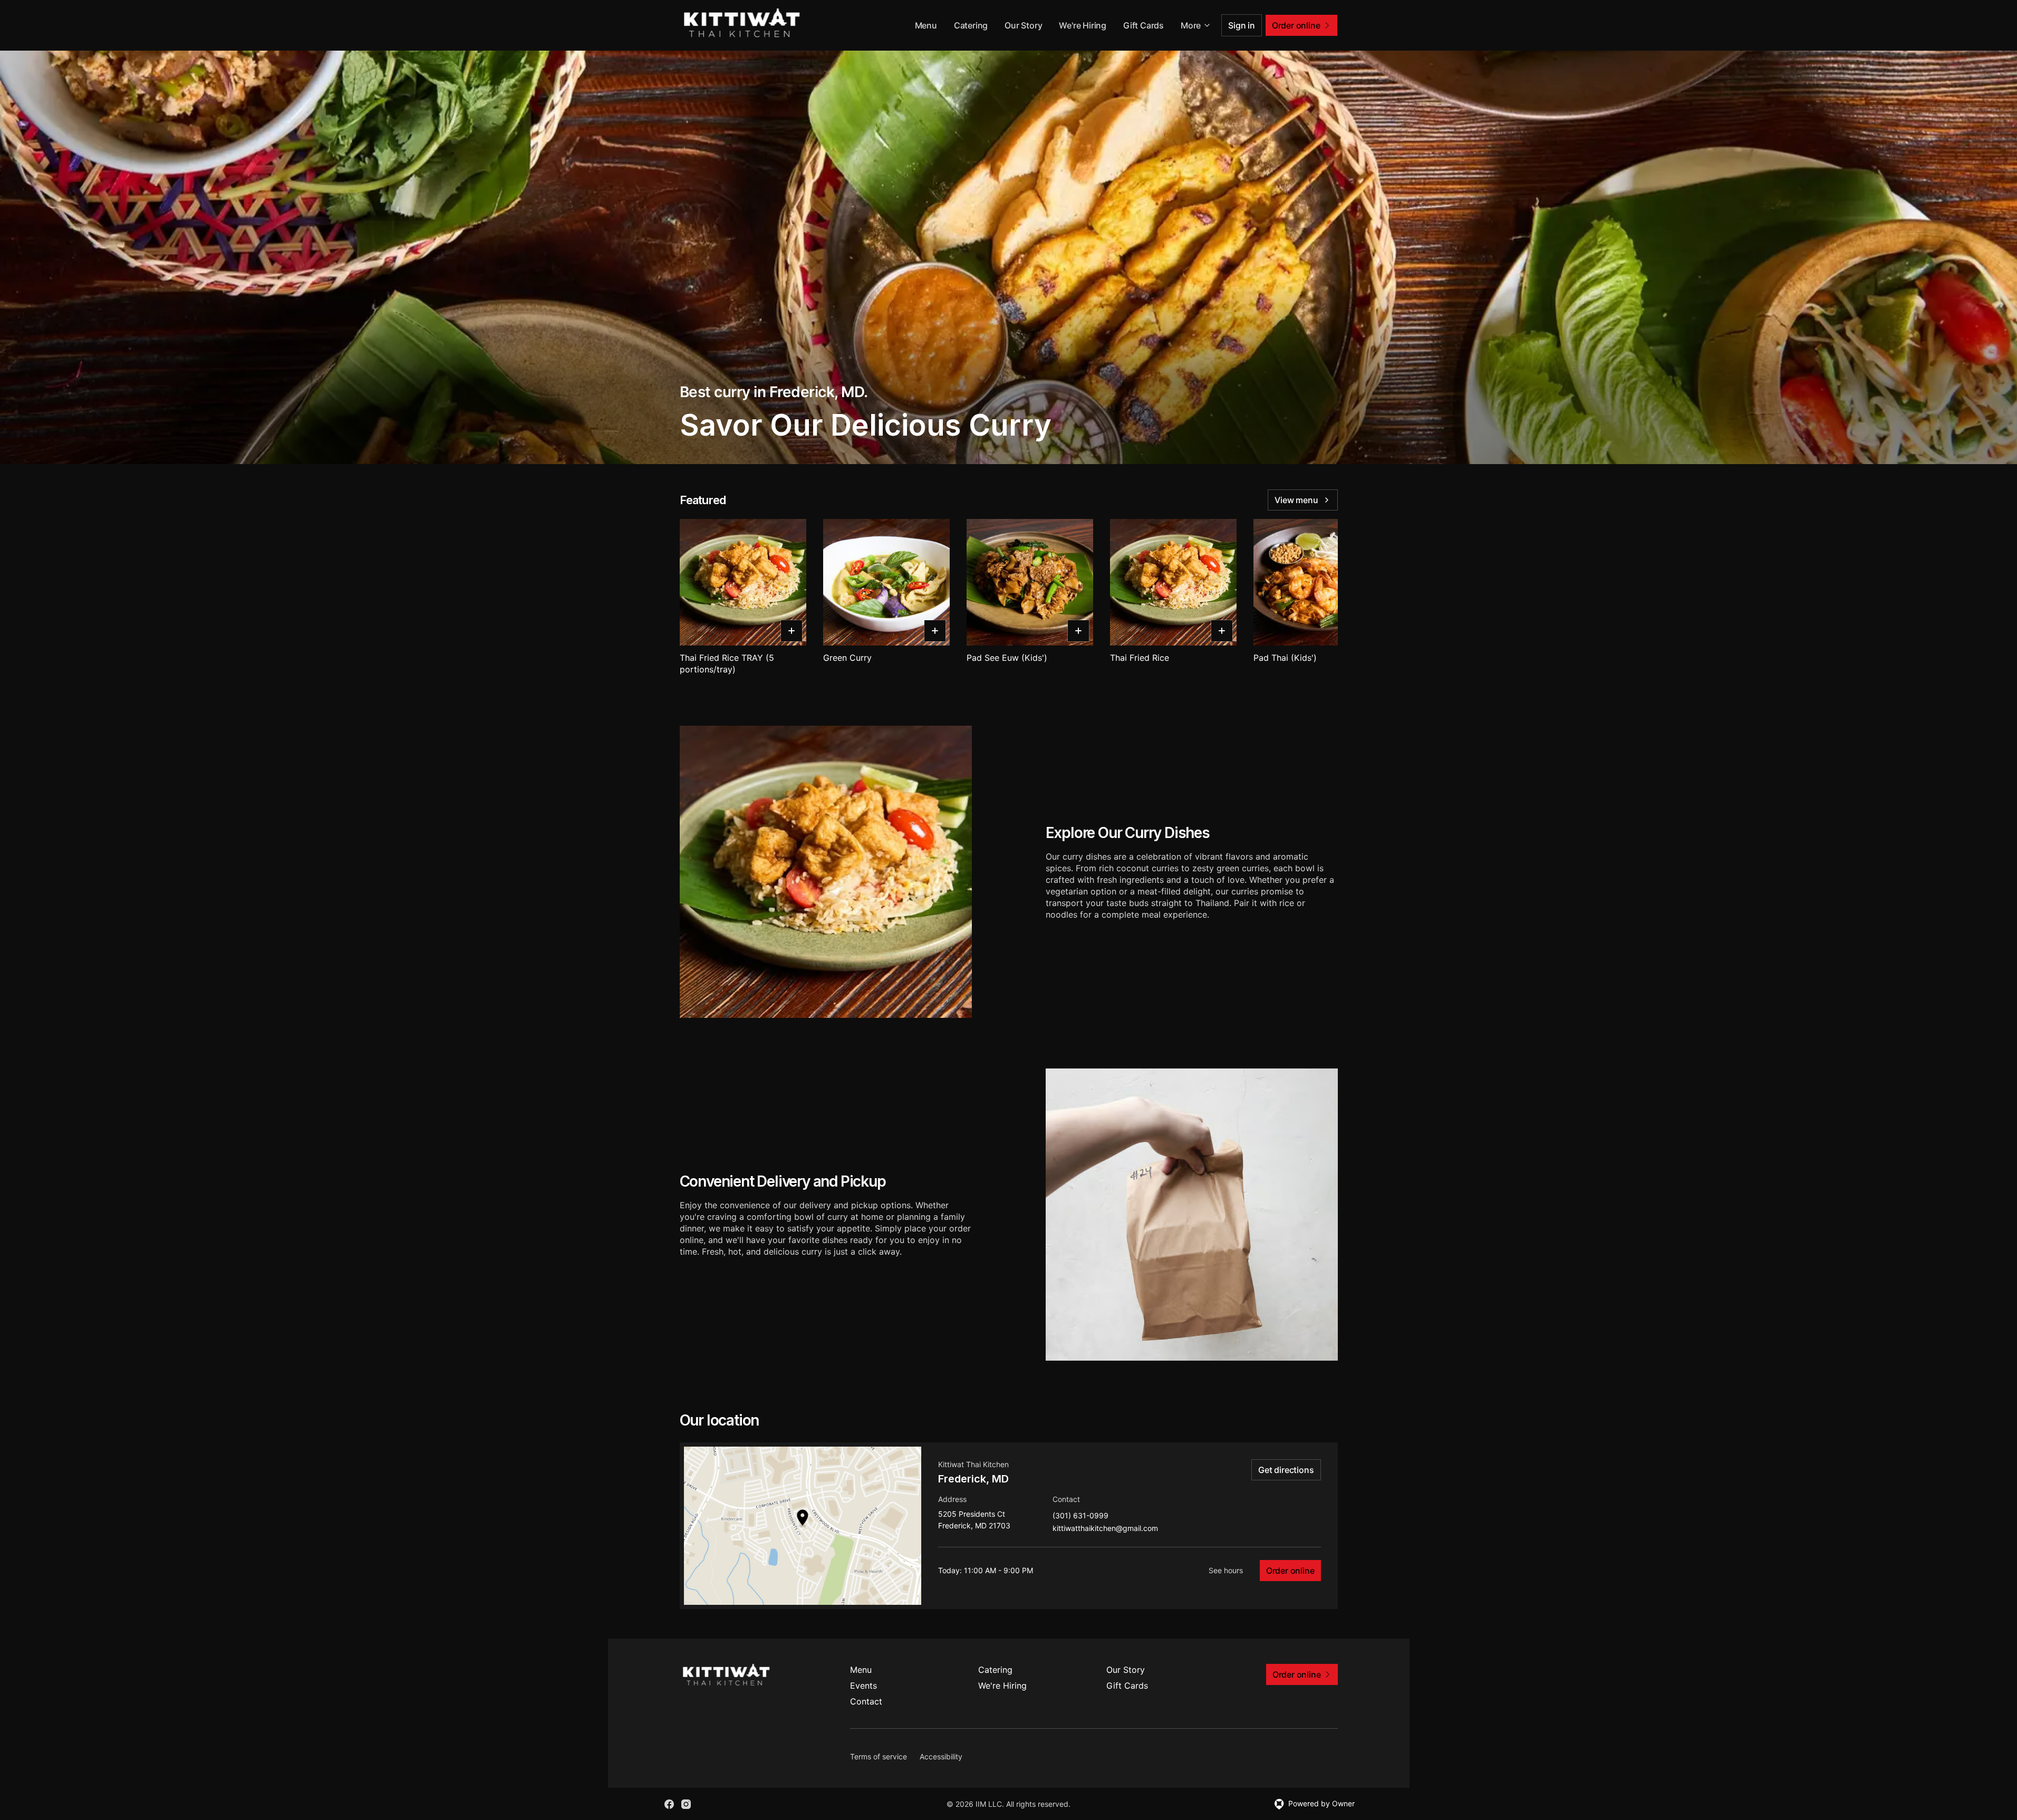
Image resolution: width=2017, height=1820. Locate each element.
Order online (1290, 1571)
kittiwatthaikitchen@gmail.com (1105, 1529)
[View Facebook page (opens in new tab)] (669, 1804)
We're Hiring (1083, 25)
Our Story (1023, 25)
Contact (866, 1701)
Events (863, 1686)
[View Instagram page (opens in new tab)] (686, 1804)
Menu (926, 25)
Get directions (1286, 1470)
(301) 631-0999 (1080, 1516)
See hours (1226, 1570)
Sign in (1242, 25)
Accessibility (941, 1756)
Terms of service (879, 1756)
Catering (971, 25)
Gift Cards (1143, 25)
